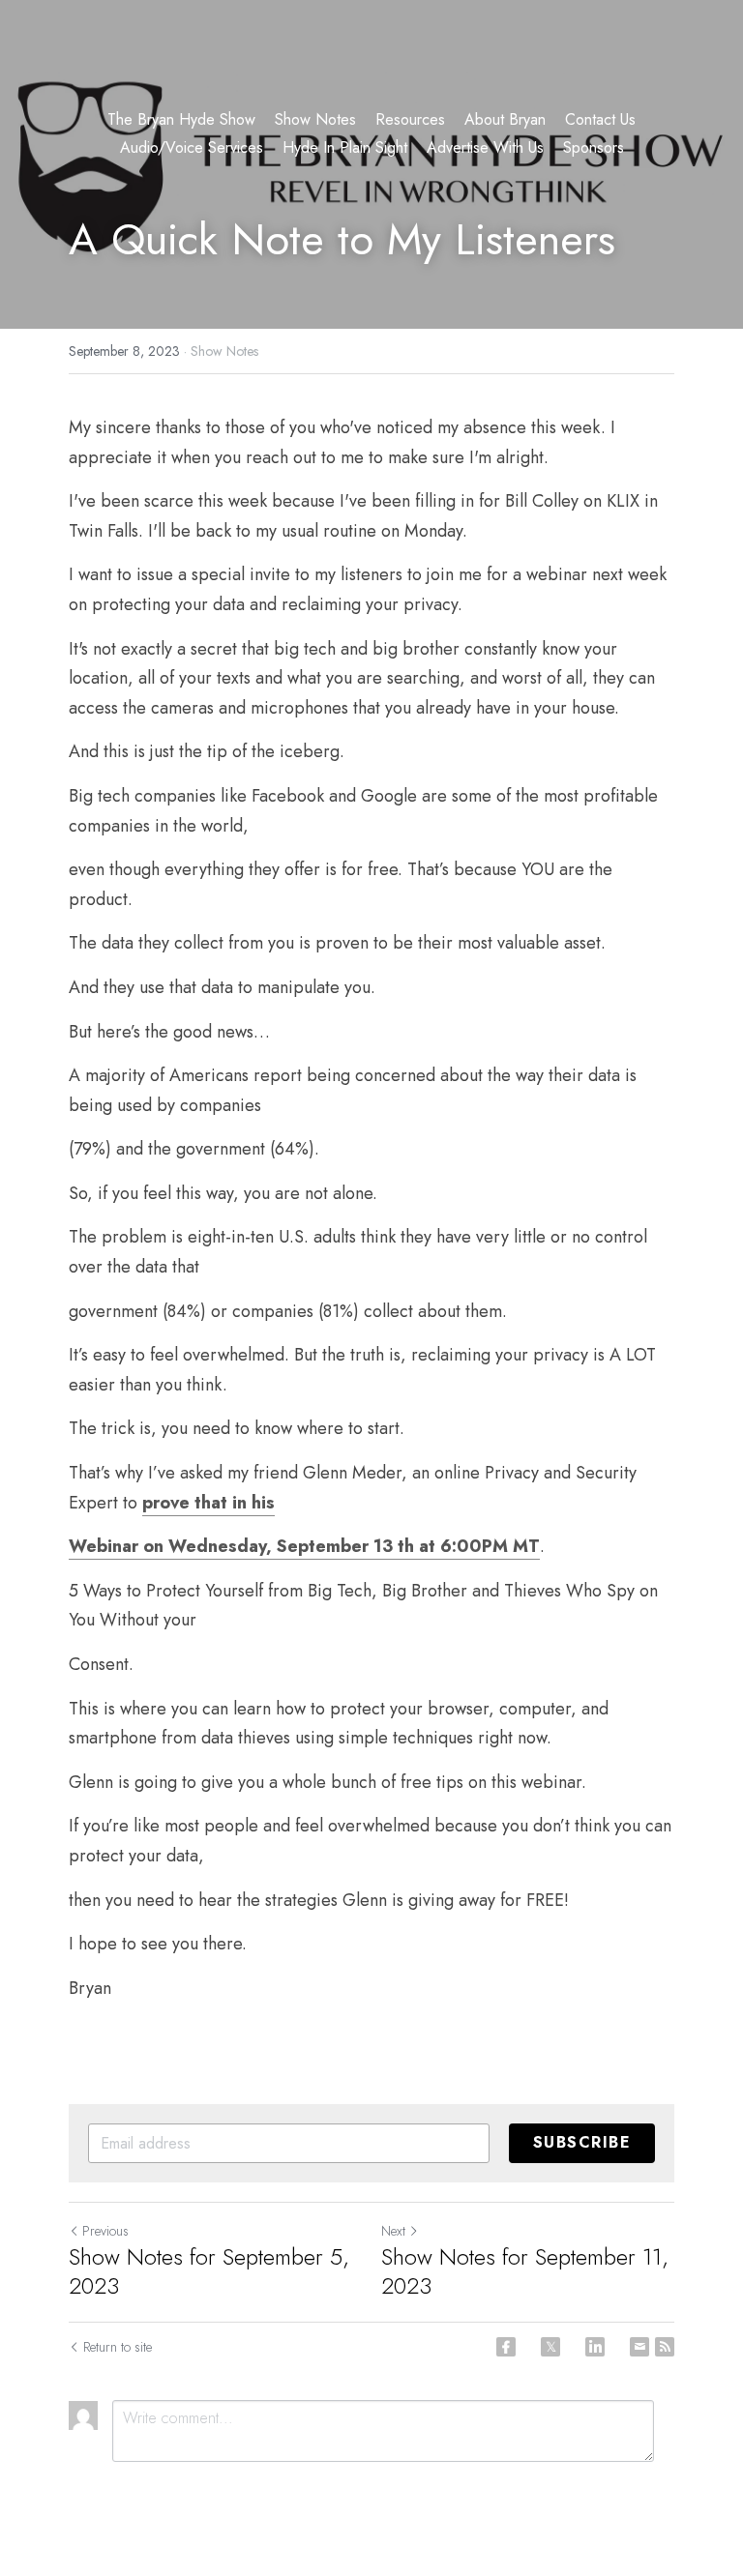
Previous (105, 2231)
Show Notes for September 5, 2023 (209, 2271)
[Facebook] (506, 2347)
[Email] (639, 2347)
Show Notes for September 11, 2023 (525, 2271)
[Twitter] (550, 2347)
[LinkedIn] (595, 2347)
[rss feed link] (665, 2347)
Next (393, 2231)
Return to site (118, 2347)
